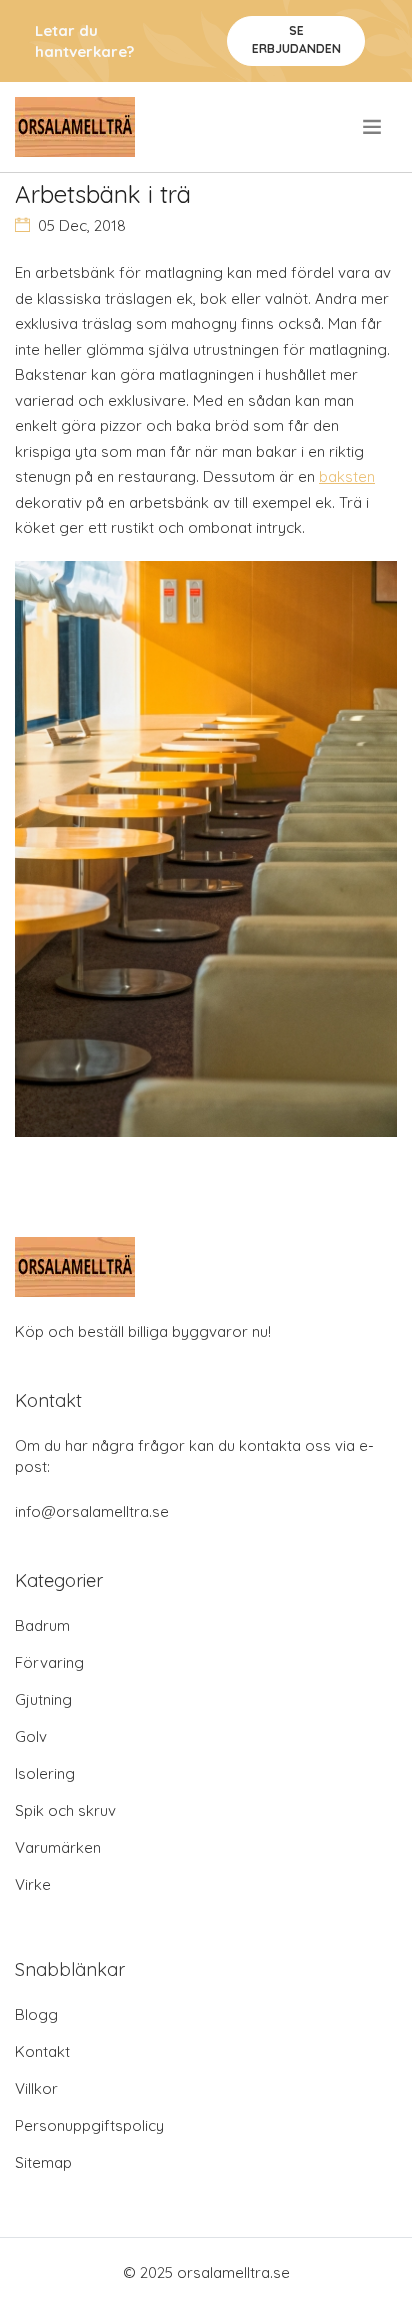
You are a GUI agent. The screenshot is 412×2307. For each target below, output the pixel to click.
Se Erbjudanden (296, 39)
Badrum (42, 1625)
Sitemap (43, 2162)
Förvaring (49, 1662)
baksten (347, 476)
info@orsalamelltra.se (92, 1511)
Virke (33, 1884)
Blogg (36, 2014)
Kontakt (42, 2051)
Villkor (36, 2088)
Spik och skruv (65, 1810)
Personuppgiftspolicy (89, 2125)
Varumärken (58, 1847)
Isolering (45, 1773)
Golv (31, 1736)
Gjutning (43, 1699)
